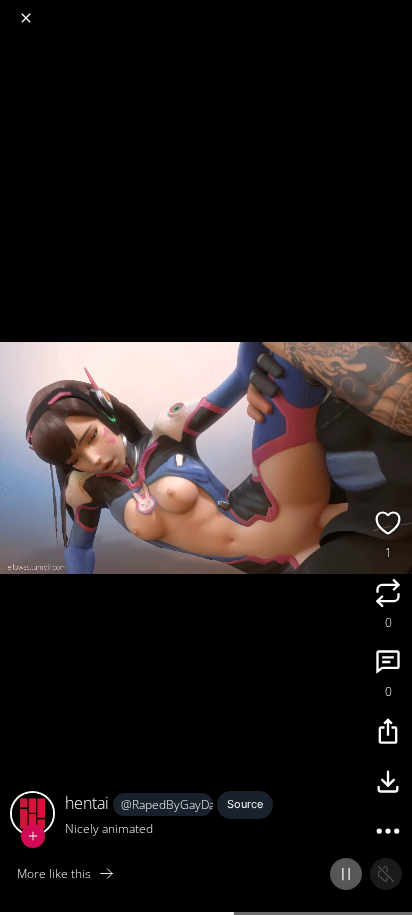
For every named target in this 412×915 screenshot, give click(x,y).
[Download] (388, 784)
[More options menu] (394, 10)
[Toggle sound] (386, 874)
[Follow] (33, 836)
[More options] (388, 834)
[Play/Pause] (346, 874)
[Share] (388, 734)
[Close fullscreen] (26, 18)
